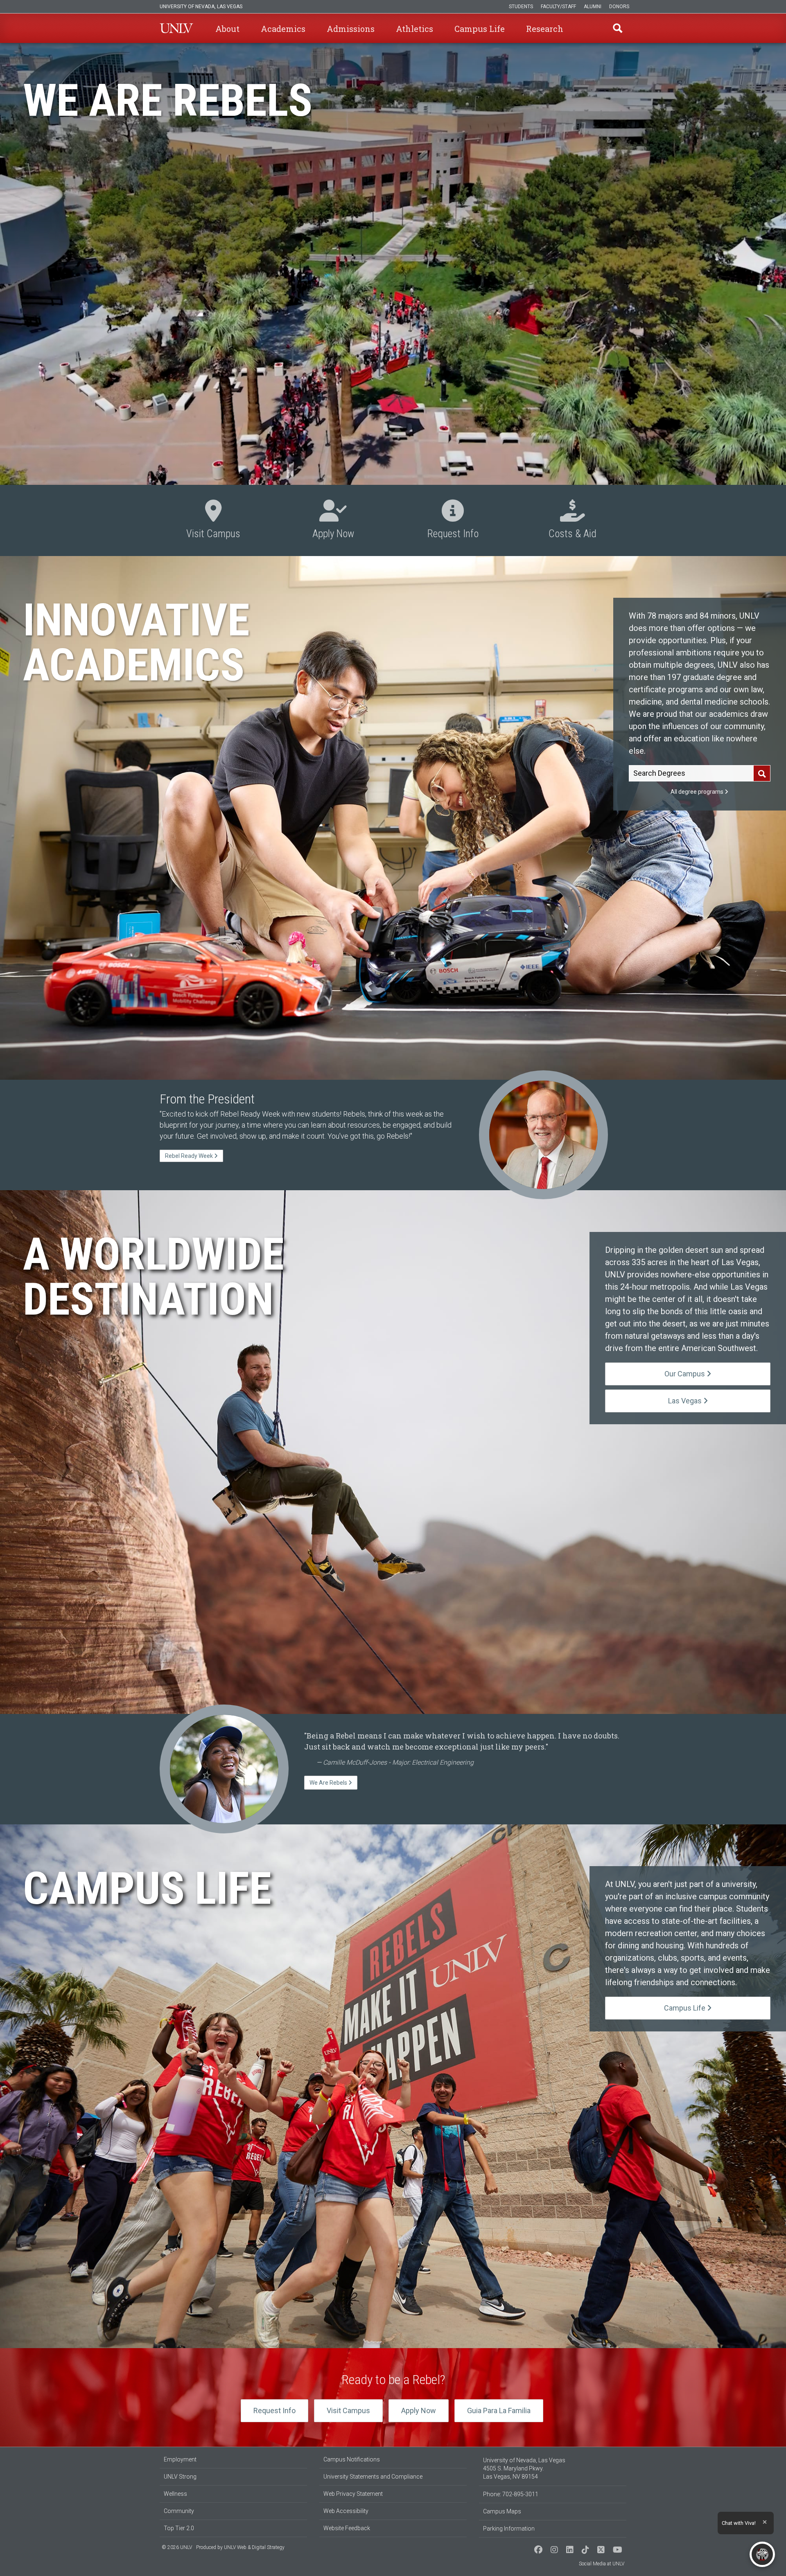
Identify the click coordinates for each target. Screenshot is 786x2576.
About (227, 29)
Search (762, 774)
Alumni (593, 7)
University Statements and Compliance (373, 2477)
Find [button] (618, 28)
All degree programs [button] (698, 792)
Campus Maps (502, 2511)
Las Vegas (686, 1401)
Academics (283, 29)
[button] (767, 471)
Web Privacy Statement (353, 2494)
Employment (180, 2459)
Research (545, 29)
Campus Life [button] (685, 2008)
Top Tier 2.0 (179, 2528)
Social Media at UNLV (602, 2564)
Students (521, 7)
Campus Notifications (352, 2459)
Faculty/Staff (558, 7)
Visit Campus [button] (213, 521)
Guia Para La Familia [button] (499, 2410)
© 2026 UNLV (177, 2547)
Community (179, 2511)
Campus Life (480, 29)
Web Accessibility (346, 2511)
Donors (619, 7)
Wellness (175, 2494)
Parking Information (509, 2529)
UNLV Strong (180, 2477)
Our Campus (685, 1374)
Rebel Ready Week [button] (190, 1156)
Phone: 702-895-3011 (511, 2494)
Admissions (351, 29)
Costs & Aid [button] (573, 521)
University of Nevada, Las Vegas (176, 28)
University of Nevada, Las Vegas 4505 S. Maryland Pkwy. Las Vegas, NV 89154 (524, 2468)
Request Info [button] (453, 521)
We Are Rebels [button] (329, 1783)
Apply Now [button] (333, 521)
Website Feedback (347, 2528)
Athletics (414, 29)
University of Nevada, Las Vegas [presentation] (201, 7)
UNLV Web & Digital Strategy (254, 2547)
